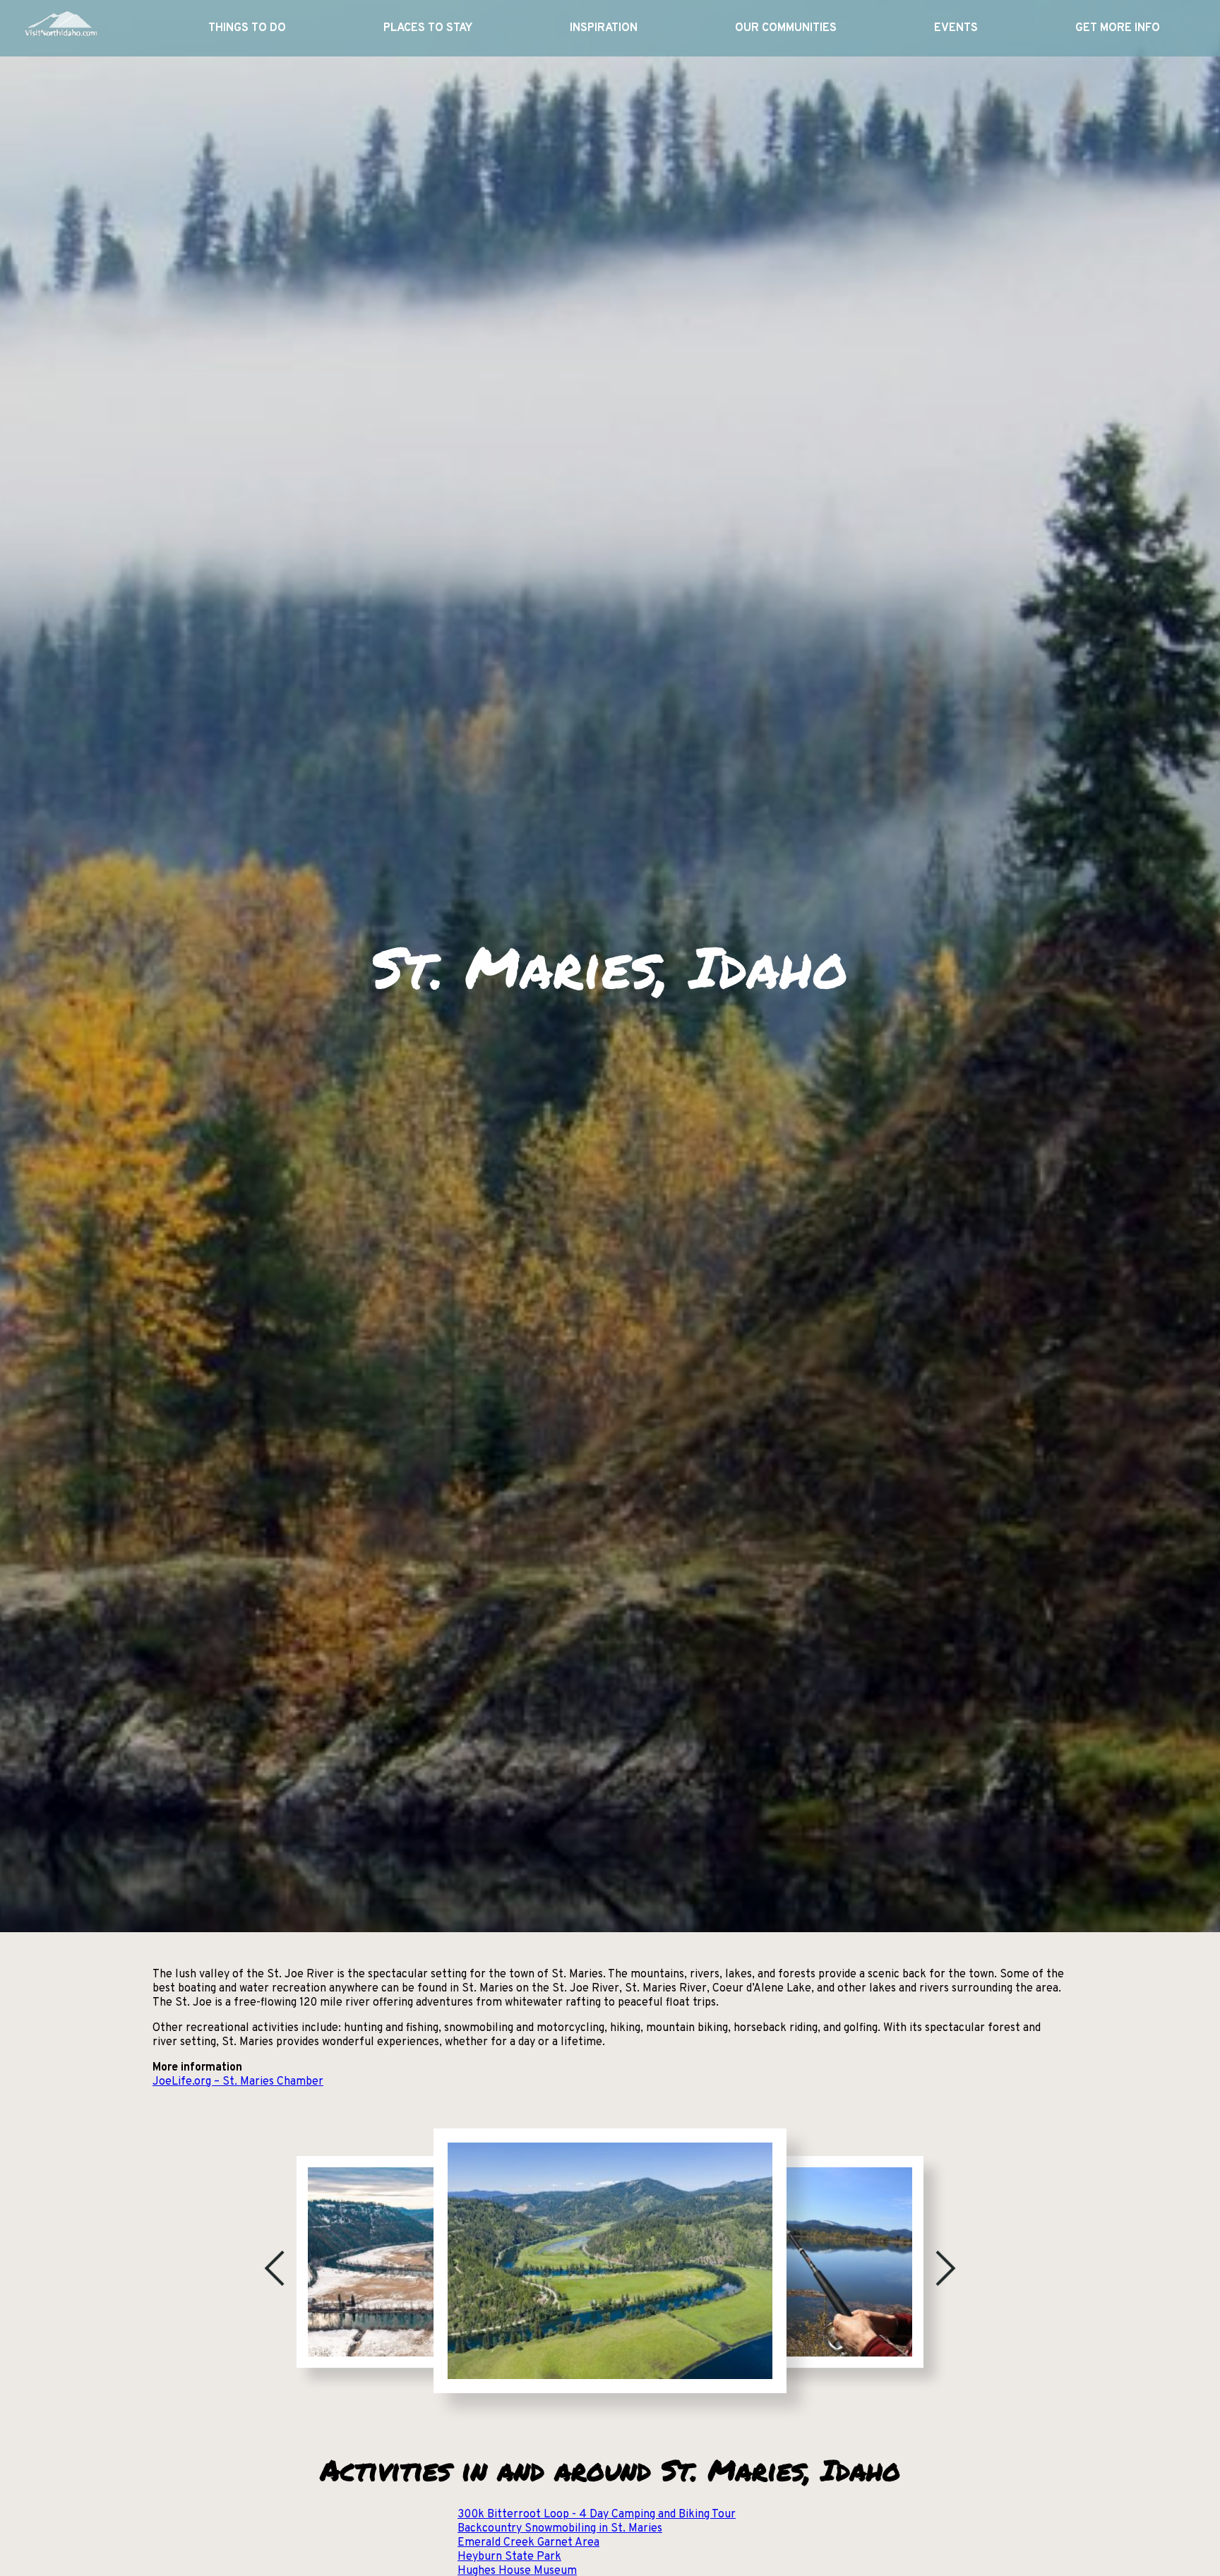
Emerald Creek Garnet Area (528, 2543)
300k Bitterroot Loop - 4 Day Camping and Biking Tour (597, 2515)
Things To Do (247, 28)
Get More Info (1118, 28)
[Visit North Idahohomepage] (60, 28)
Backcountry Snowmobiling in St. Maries (560, 2529)
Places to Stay (428, 28)
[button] (275, 2268)
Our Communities (786, 28)
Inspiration (604, 28)
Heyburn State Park (509, 2557)
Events (956, 28)
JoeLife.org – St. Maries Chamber (238, 2082)
